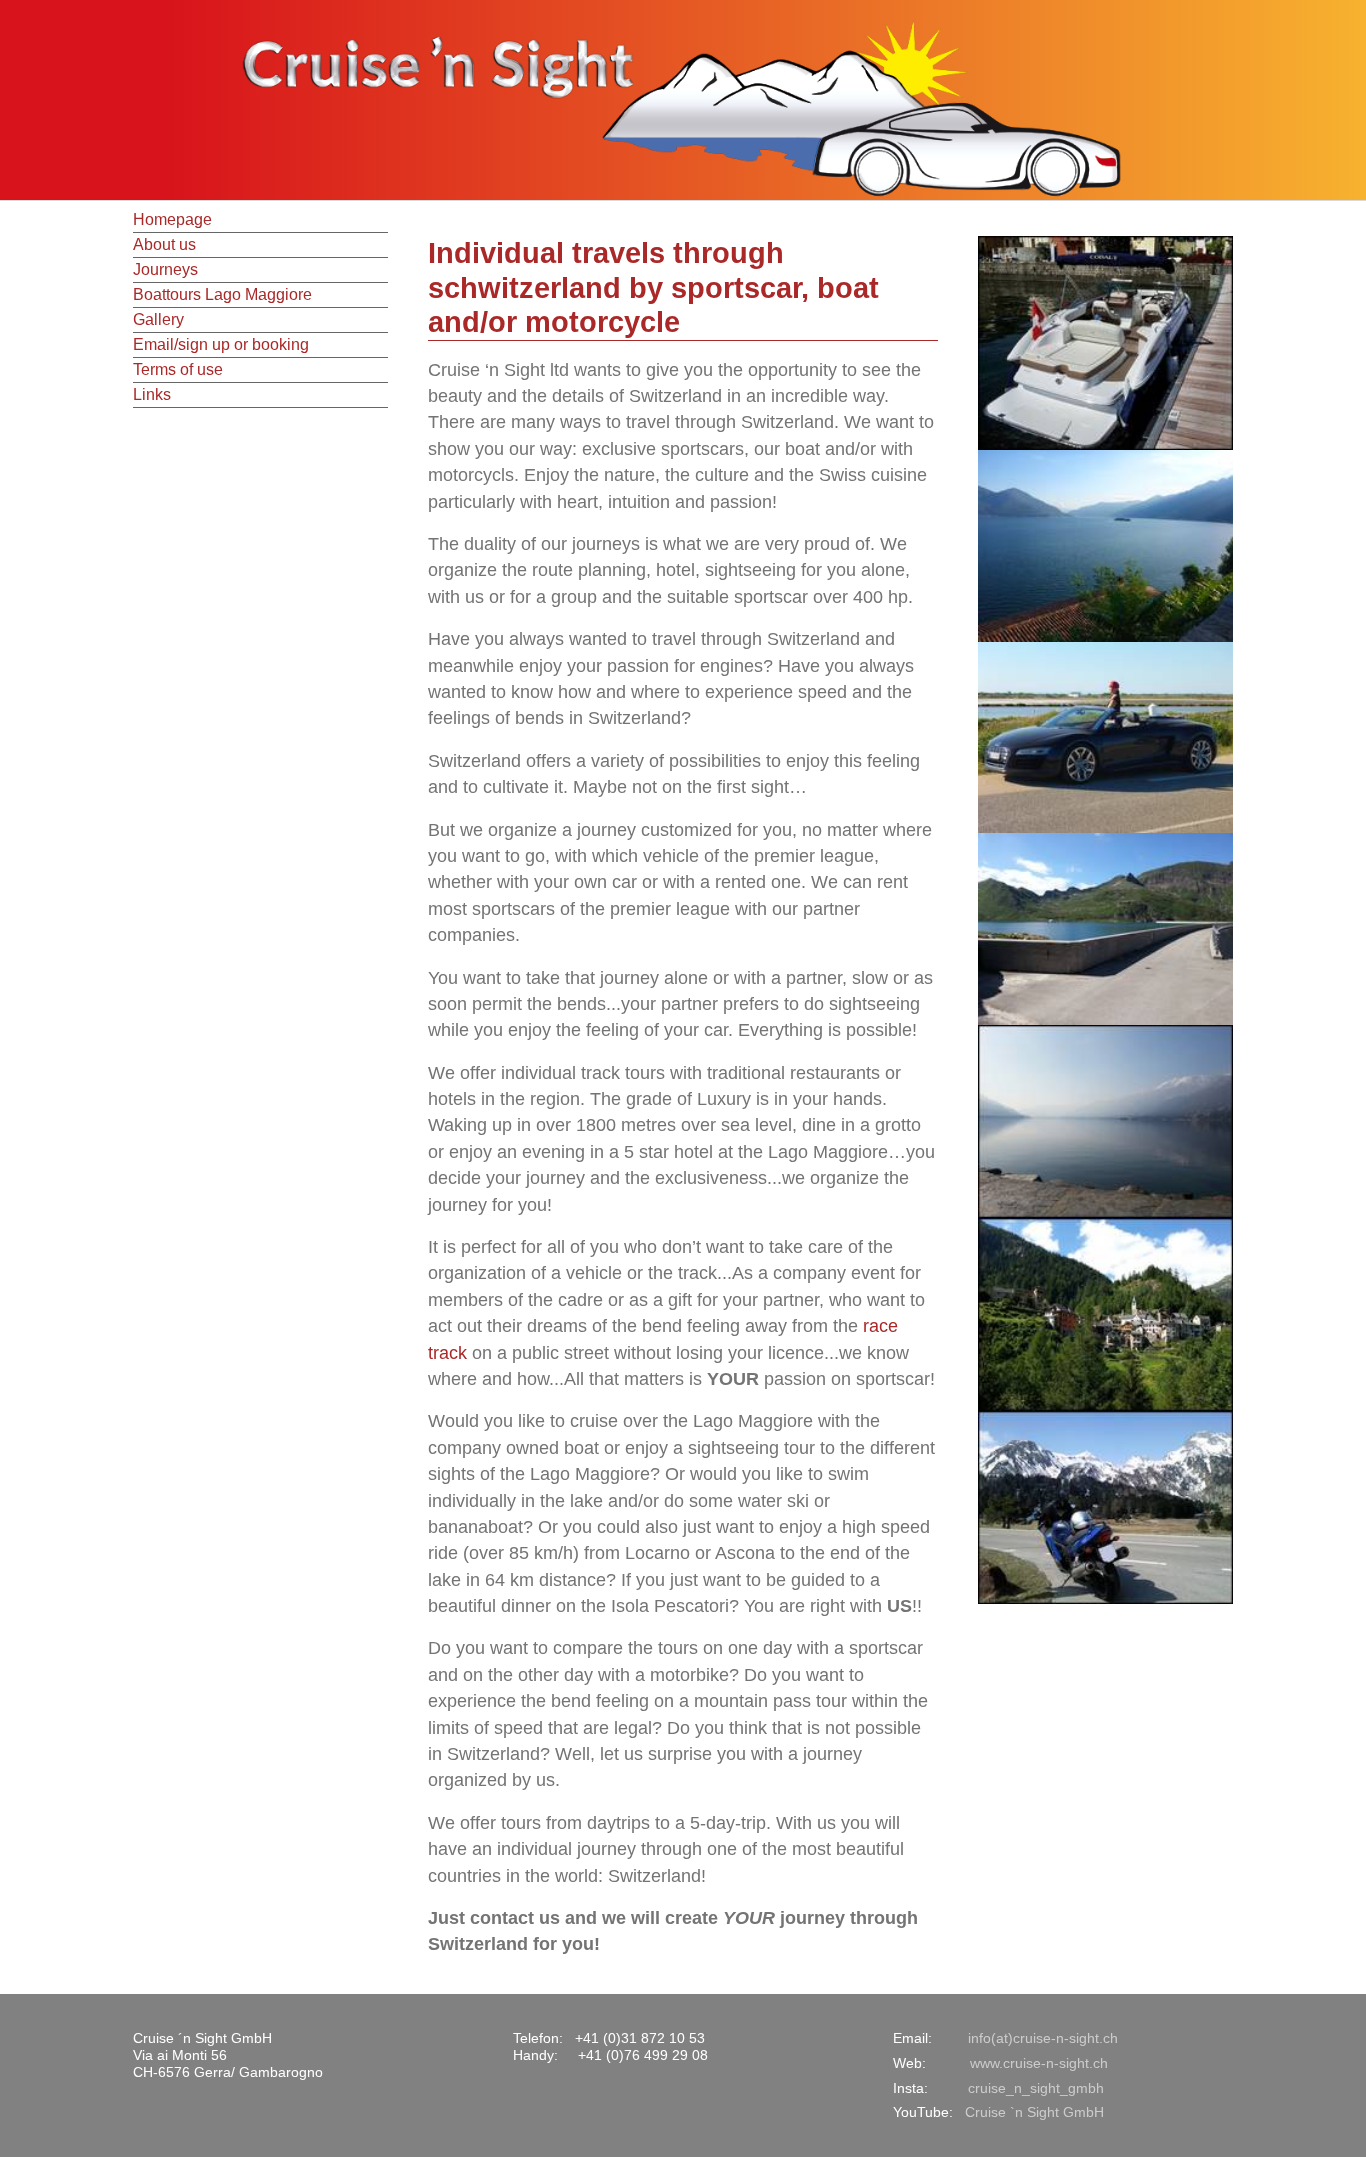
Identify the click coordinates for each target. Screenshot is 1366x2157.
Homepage (172, 219)
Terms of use (178, 369)
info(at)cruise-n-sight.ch (1043, 2038)
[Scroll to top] (1319, 2110)
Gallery (158, 319)
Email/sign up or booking (221, 344)
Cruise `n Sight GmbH (1034, 2112)
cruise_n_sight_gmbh (1036, 2088)
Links (152, 394)
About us (164, 244)
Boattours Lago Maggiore (222, 294)
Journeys (165, 269)
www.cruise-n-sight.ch (1039, 2063)
